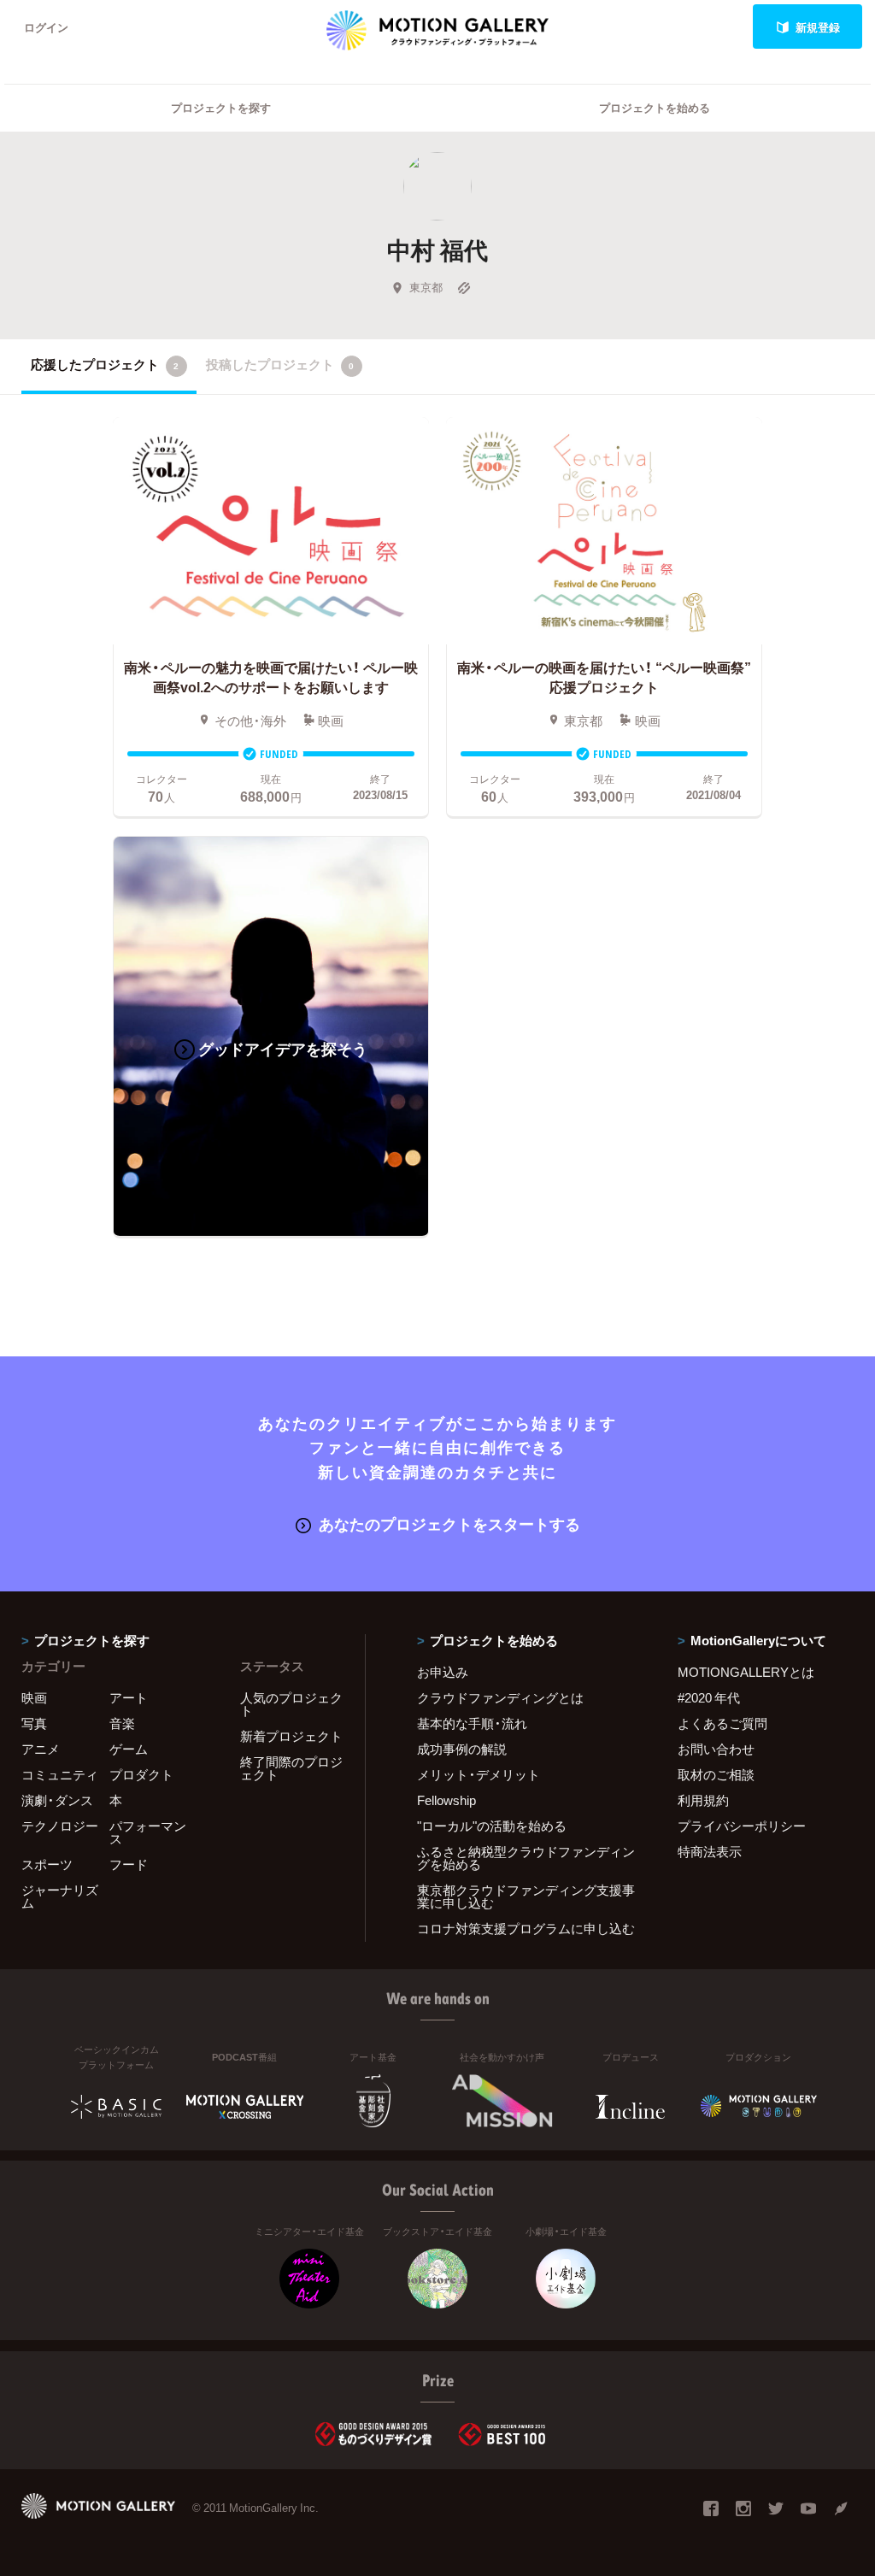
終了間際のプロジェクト (291, 1768)
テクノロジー (60, 1826)
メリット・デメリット (479, 1774)
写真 (34, 1723)
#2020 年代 (709, 1697)
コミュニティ (60, 1774)
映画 (34, 1697)
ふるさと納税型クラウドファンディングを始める (526, 1858)
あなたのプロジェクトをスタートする (449, 1523)
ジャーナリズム (60, 1896)
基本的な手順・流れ (472, 1723)
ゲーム (129, 1749)
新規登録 (818, 27)
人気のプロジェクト (291, 1704)
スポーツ (47, 1864)
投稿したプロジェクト (280, 364)
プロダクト (141, 1774)
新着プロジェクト (291, 1736)
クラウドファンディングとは (500, 1697)
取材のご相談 (716, 1774)
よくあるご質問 (722, 1723)
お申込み (443, 1672)
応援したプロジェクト (105, 364)
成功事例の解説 (462, 1749)
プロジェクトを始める (655, 107)
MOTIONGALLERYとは (746, 1672)
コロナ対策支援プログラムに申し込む (526, 1928)
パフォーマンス (148, 1832)
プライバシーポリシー (742, 1826)
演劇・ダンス (57, 1800)
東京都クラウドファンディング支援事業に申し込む (526, 1896)
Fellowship (446, 1800)
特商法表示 (710, 1851)
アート (129, 1697)
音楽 (122, 1723)
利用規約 (703, 1800)
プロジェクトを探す (221, 107)
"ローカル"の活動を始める (492, 1826)
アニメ (41, 1749)
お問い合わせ (716, 1749)
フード (129, 1864)
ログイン (46, 27)
